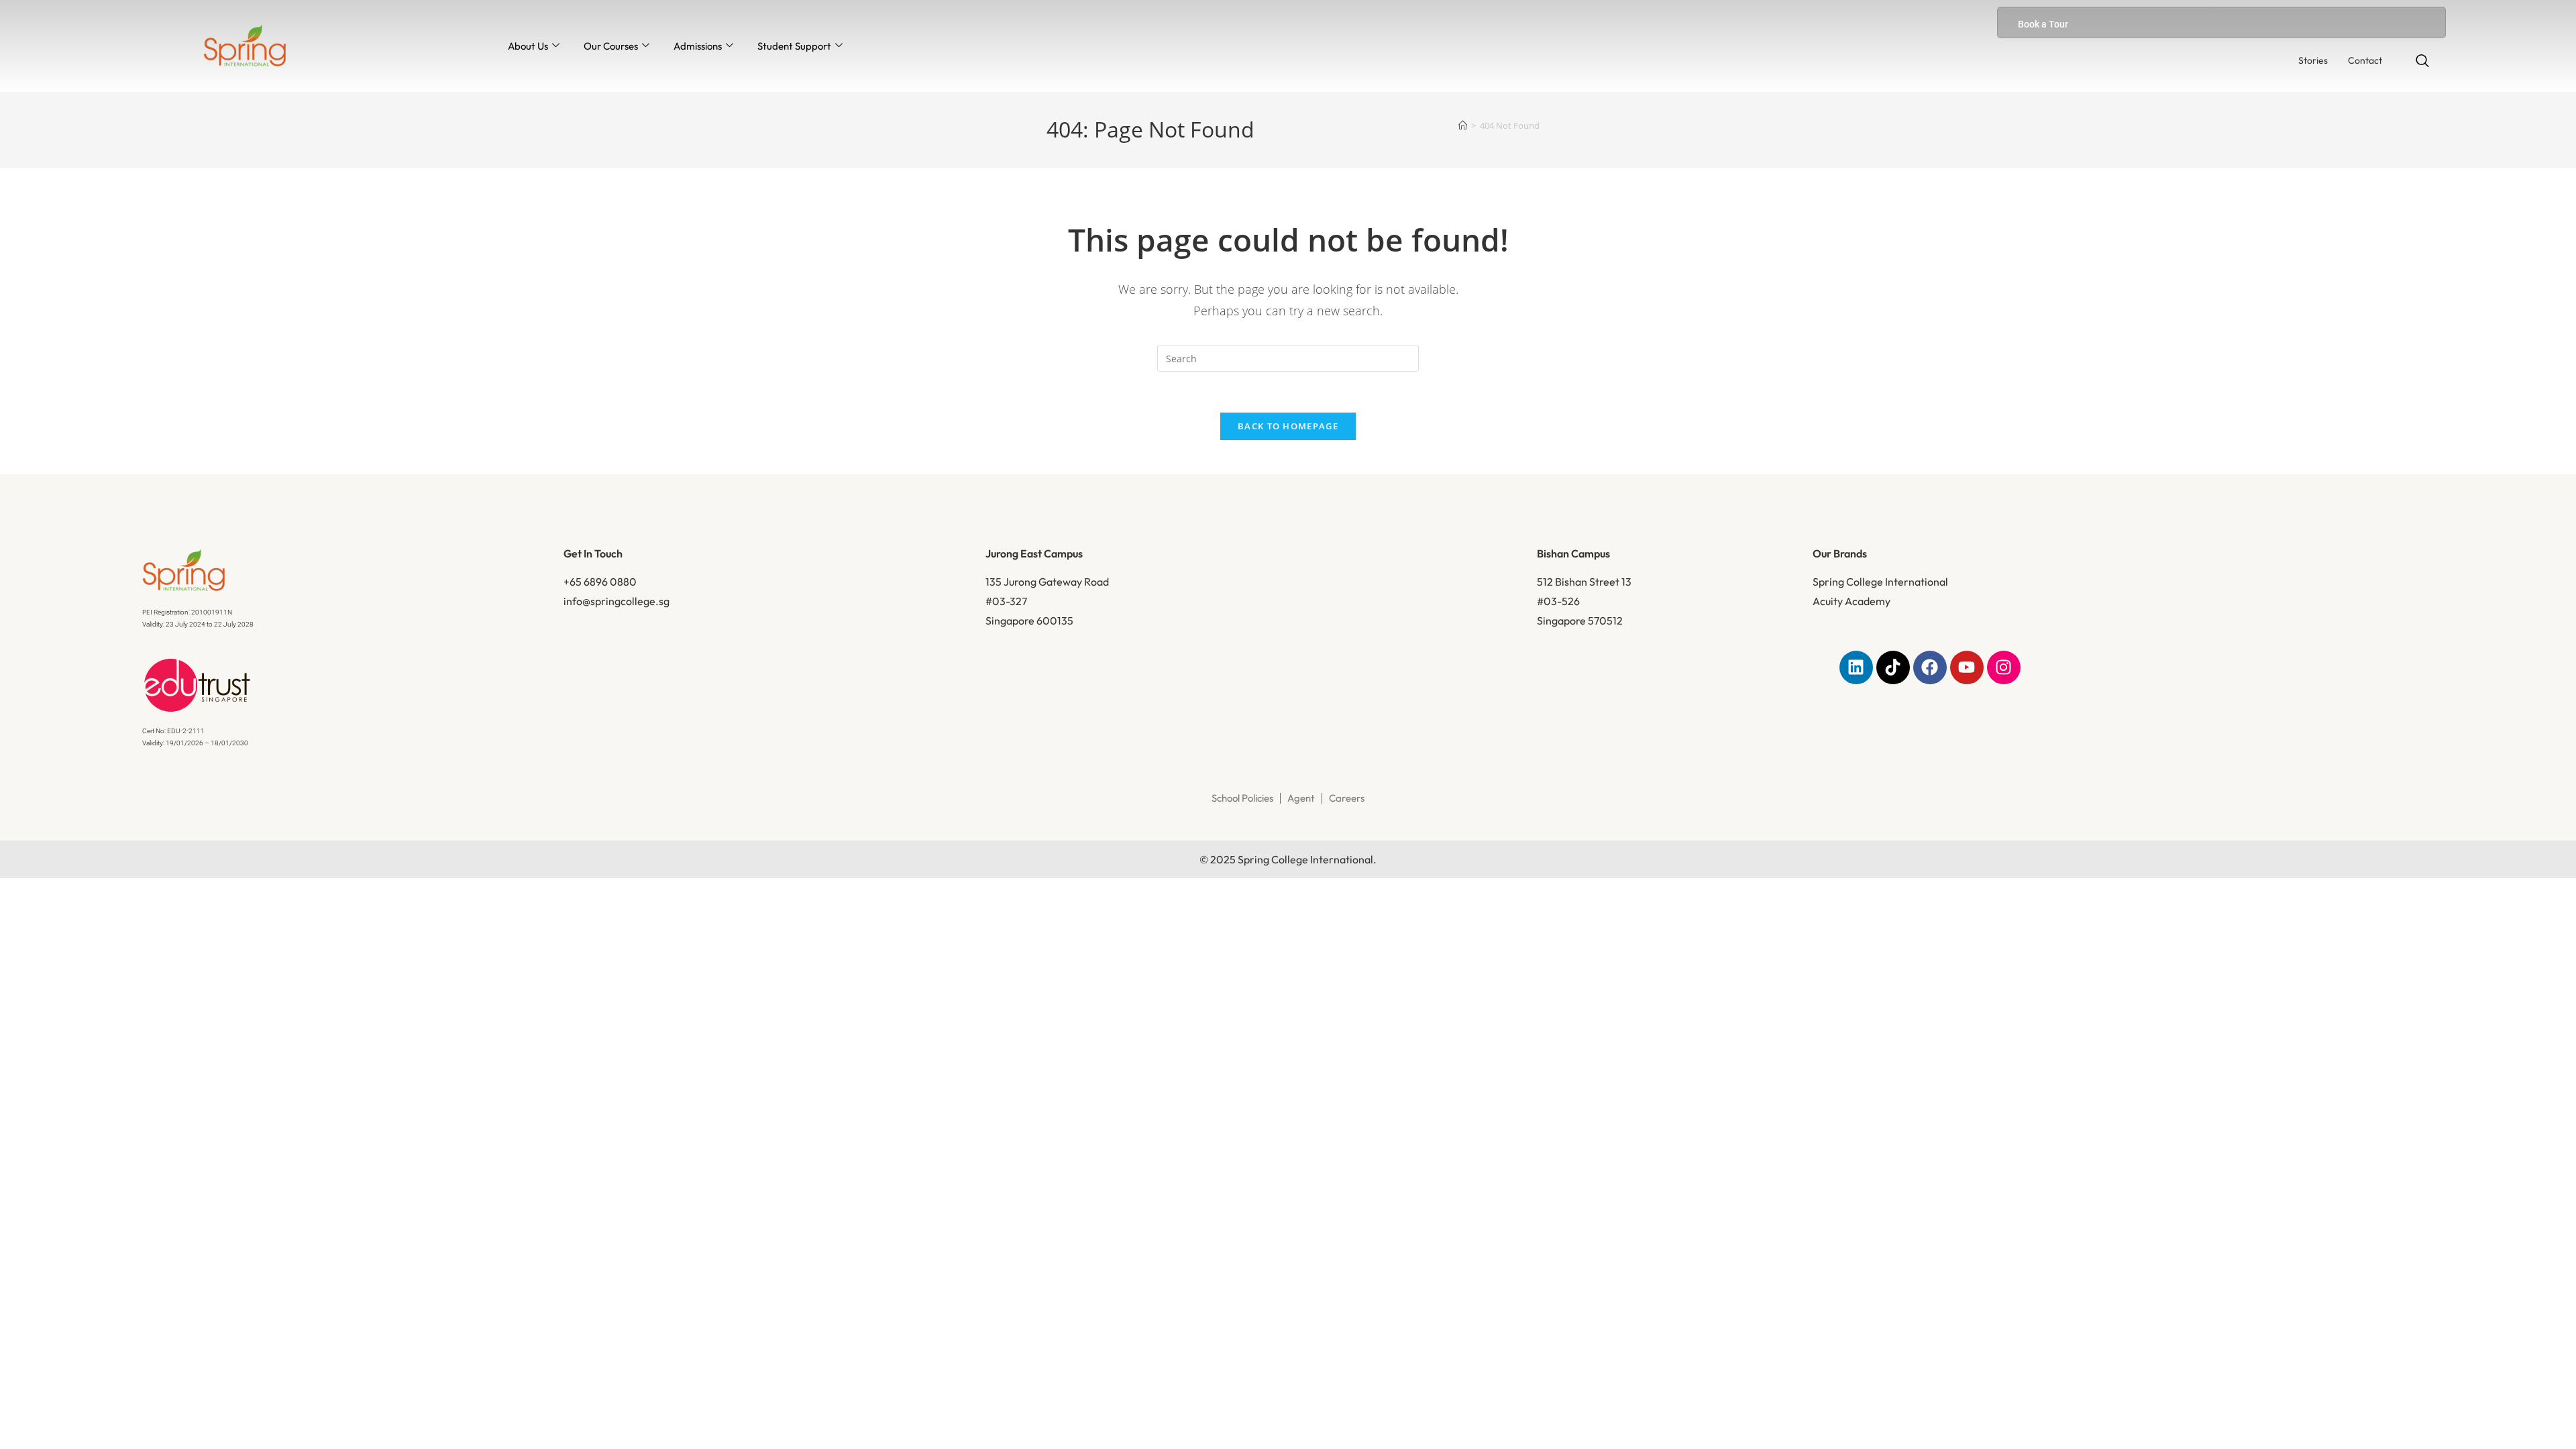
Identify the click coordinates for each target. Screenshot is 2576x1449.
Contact (2365, 60)
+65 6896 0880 (600, 582)
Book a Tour (2043, 24)
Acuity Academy (1851, 601)
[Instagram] (2004, 667)
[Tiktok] (1893, 667)
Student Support (794, 46)
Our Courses (611, 46)
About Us (528, 46)
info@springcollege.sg (616, 601)
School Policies (1242, 798)
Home (1086, 210)
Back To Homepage (1288, 426)
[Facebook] (1930, 667)
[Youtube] (1967, 667)
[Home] (1463, 125)
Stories (2313, 60)
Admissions (698, 46)
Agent (1301, 798)
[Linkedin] (1856, 667)
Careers (1347, 798)
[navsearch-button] (2422, 62)
